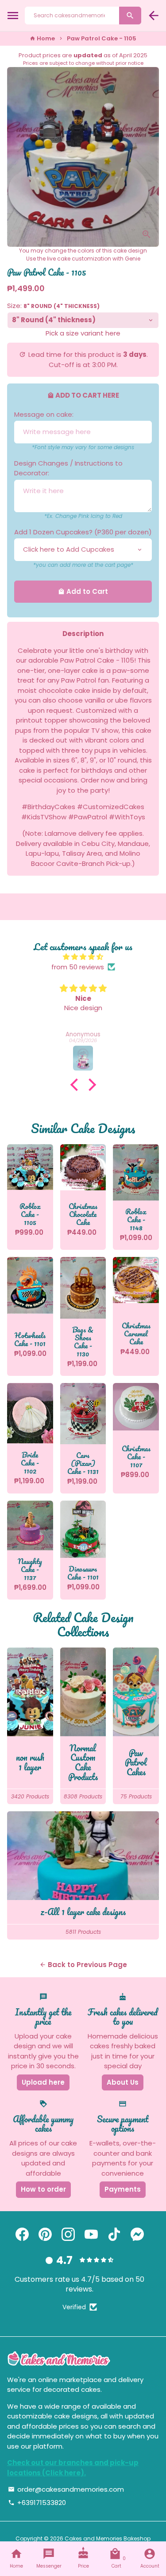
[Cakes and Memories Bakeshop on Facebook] (22, 2234)
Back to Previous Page (83, 1965)
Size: (53, 306)
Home (42, 38)
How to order (43, 2189)
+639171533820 (37, 2503)
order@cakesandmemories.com (66, 2489)
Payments (123, 2189)
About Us (123, 2082)
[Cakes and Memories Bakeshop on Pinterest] (45, 2234)
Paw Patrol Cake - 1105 (102, 38)
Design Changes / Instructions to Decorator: (68, 468)
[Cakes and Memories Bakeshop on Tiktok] (114, 2234)
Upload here (43, 2082)
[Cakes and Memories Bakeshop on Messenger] (137, 2234)
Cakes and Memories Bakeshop (108, 2538)
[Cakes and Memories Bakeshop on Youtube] (91, 2234)
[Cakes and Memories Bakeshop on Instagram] (68, 2234)
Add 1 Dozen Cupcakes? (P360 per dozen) (83, 532)
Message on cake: (44, 414)
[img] (83, 957)
